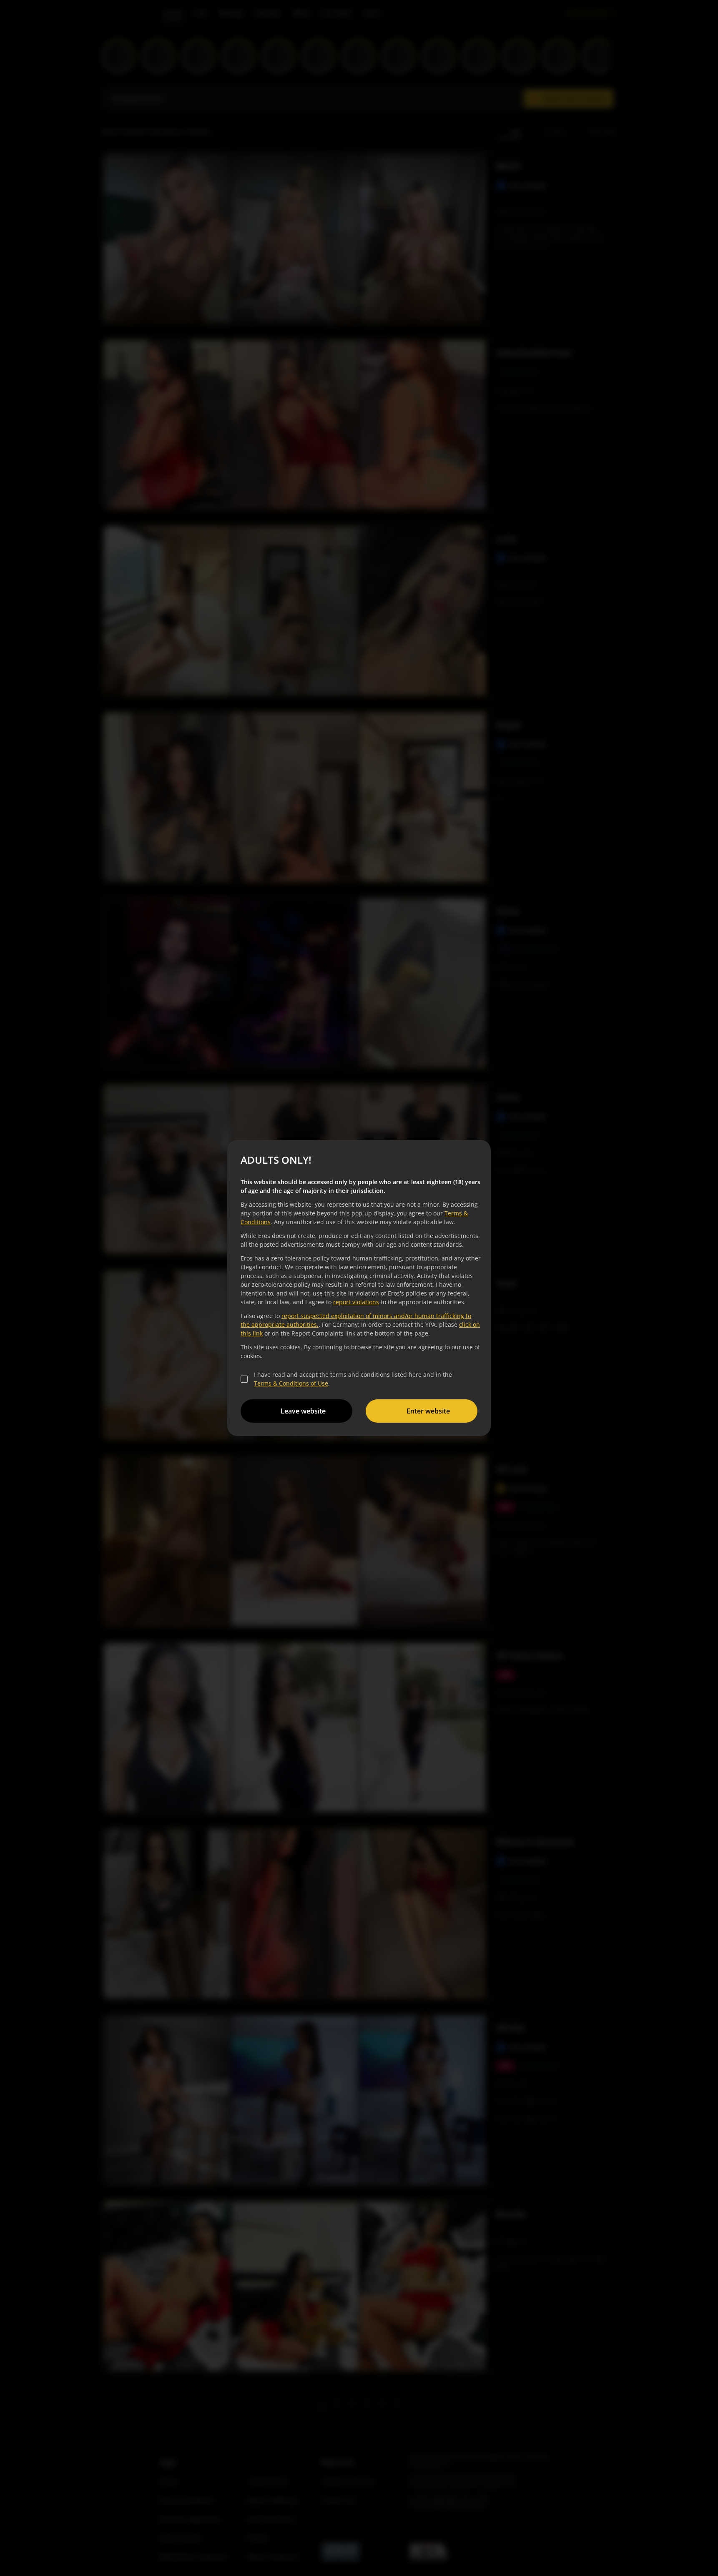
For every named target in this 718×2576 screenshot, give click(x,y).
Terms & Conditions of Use (291, 1383)
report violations (356, 1302)
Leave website (303, 1411)
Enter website (428, 1411)
